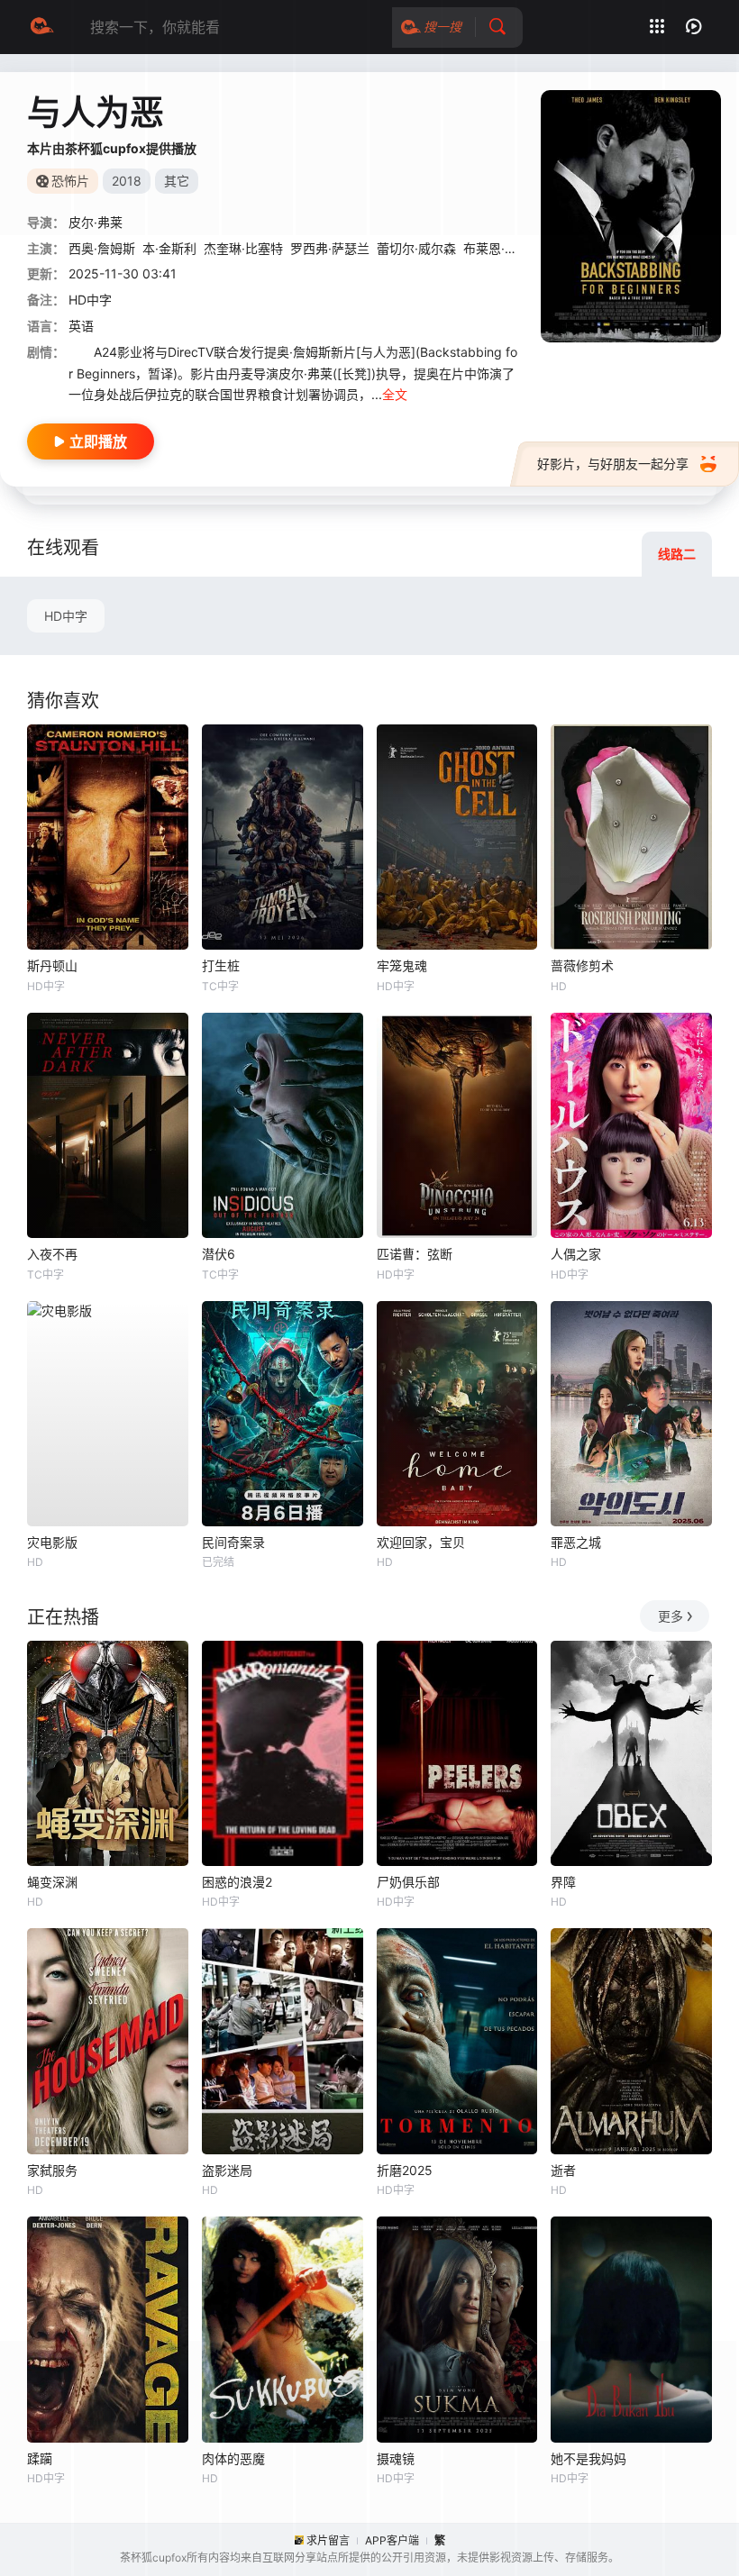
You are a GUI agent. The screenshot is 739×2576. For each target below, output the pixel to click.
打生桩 (221, 965)
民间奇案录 (233, 1542)
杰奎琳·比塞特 (243, 248)
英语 (81, 326)
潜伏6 (219, 1254)
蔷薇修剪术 (582, 965)
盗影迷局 (227, 2170)
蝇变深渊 (52, 1882)
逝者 (563, 2170)
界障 (563, 1882)
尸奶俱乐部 (408, 1882)
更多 (671, 1616)
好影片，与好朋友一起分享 (613, 464)
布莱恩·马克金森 (509, 248)
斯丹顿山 (52, 965)
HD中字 (66, 616)
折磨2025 (405, 2170)
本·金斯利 (169, 248)
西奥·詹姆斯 (102, 248)
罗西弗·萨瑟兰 (330, 248)
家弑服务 (52, 2170)
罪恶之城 (576, 1542)
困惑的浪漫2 (237, 1882)
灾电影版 (52, 1542)
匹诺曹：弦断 (415, 1254)
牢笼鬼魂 (402, 965)
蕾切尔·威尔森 (416, 248)
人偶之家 (576, 1254)
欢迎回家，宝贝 (421, 1542)
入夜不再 (52, 1254)
